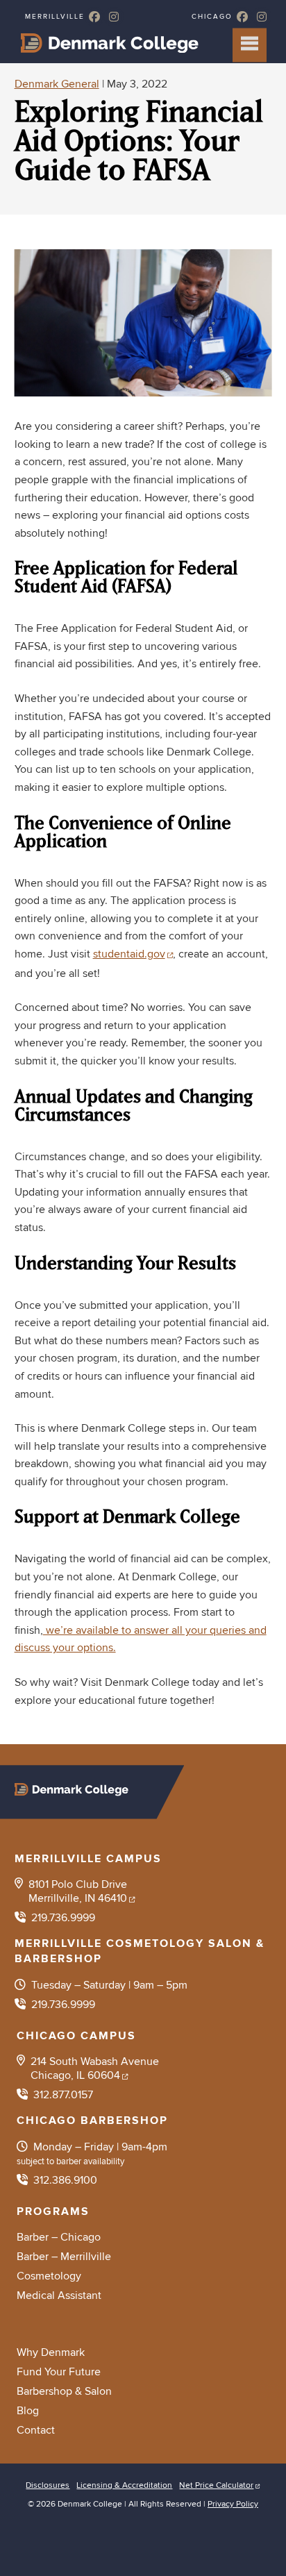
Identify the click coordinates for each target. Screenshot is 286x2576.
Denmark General (57, 84)
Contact (36, 2430)
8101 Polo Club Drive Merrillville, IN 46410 (78, 1891)
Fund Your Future (59, 2372)
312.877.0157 (63, 2095)
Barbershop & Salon (64, 2391)
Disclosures (48, 2485)
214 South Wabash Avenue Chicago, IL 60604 (95, 2068)
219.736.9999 (63, 1918)
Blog (28, 2411)
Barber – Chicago (59, 2237)
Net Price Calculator (216, 2485)
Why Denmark (51, 2352)
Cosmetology (49, 2276)
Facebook (94, 17)
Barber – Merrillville (64, 2257)
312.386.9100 (65, 2180)
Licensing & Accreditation (124, 2485)
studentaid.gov (129, 954)
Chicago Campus (76, 2036)
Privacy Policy (233, 2504)
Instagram (114, 17)
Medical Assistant (59, 2295)
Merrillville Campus (88, 1859)
